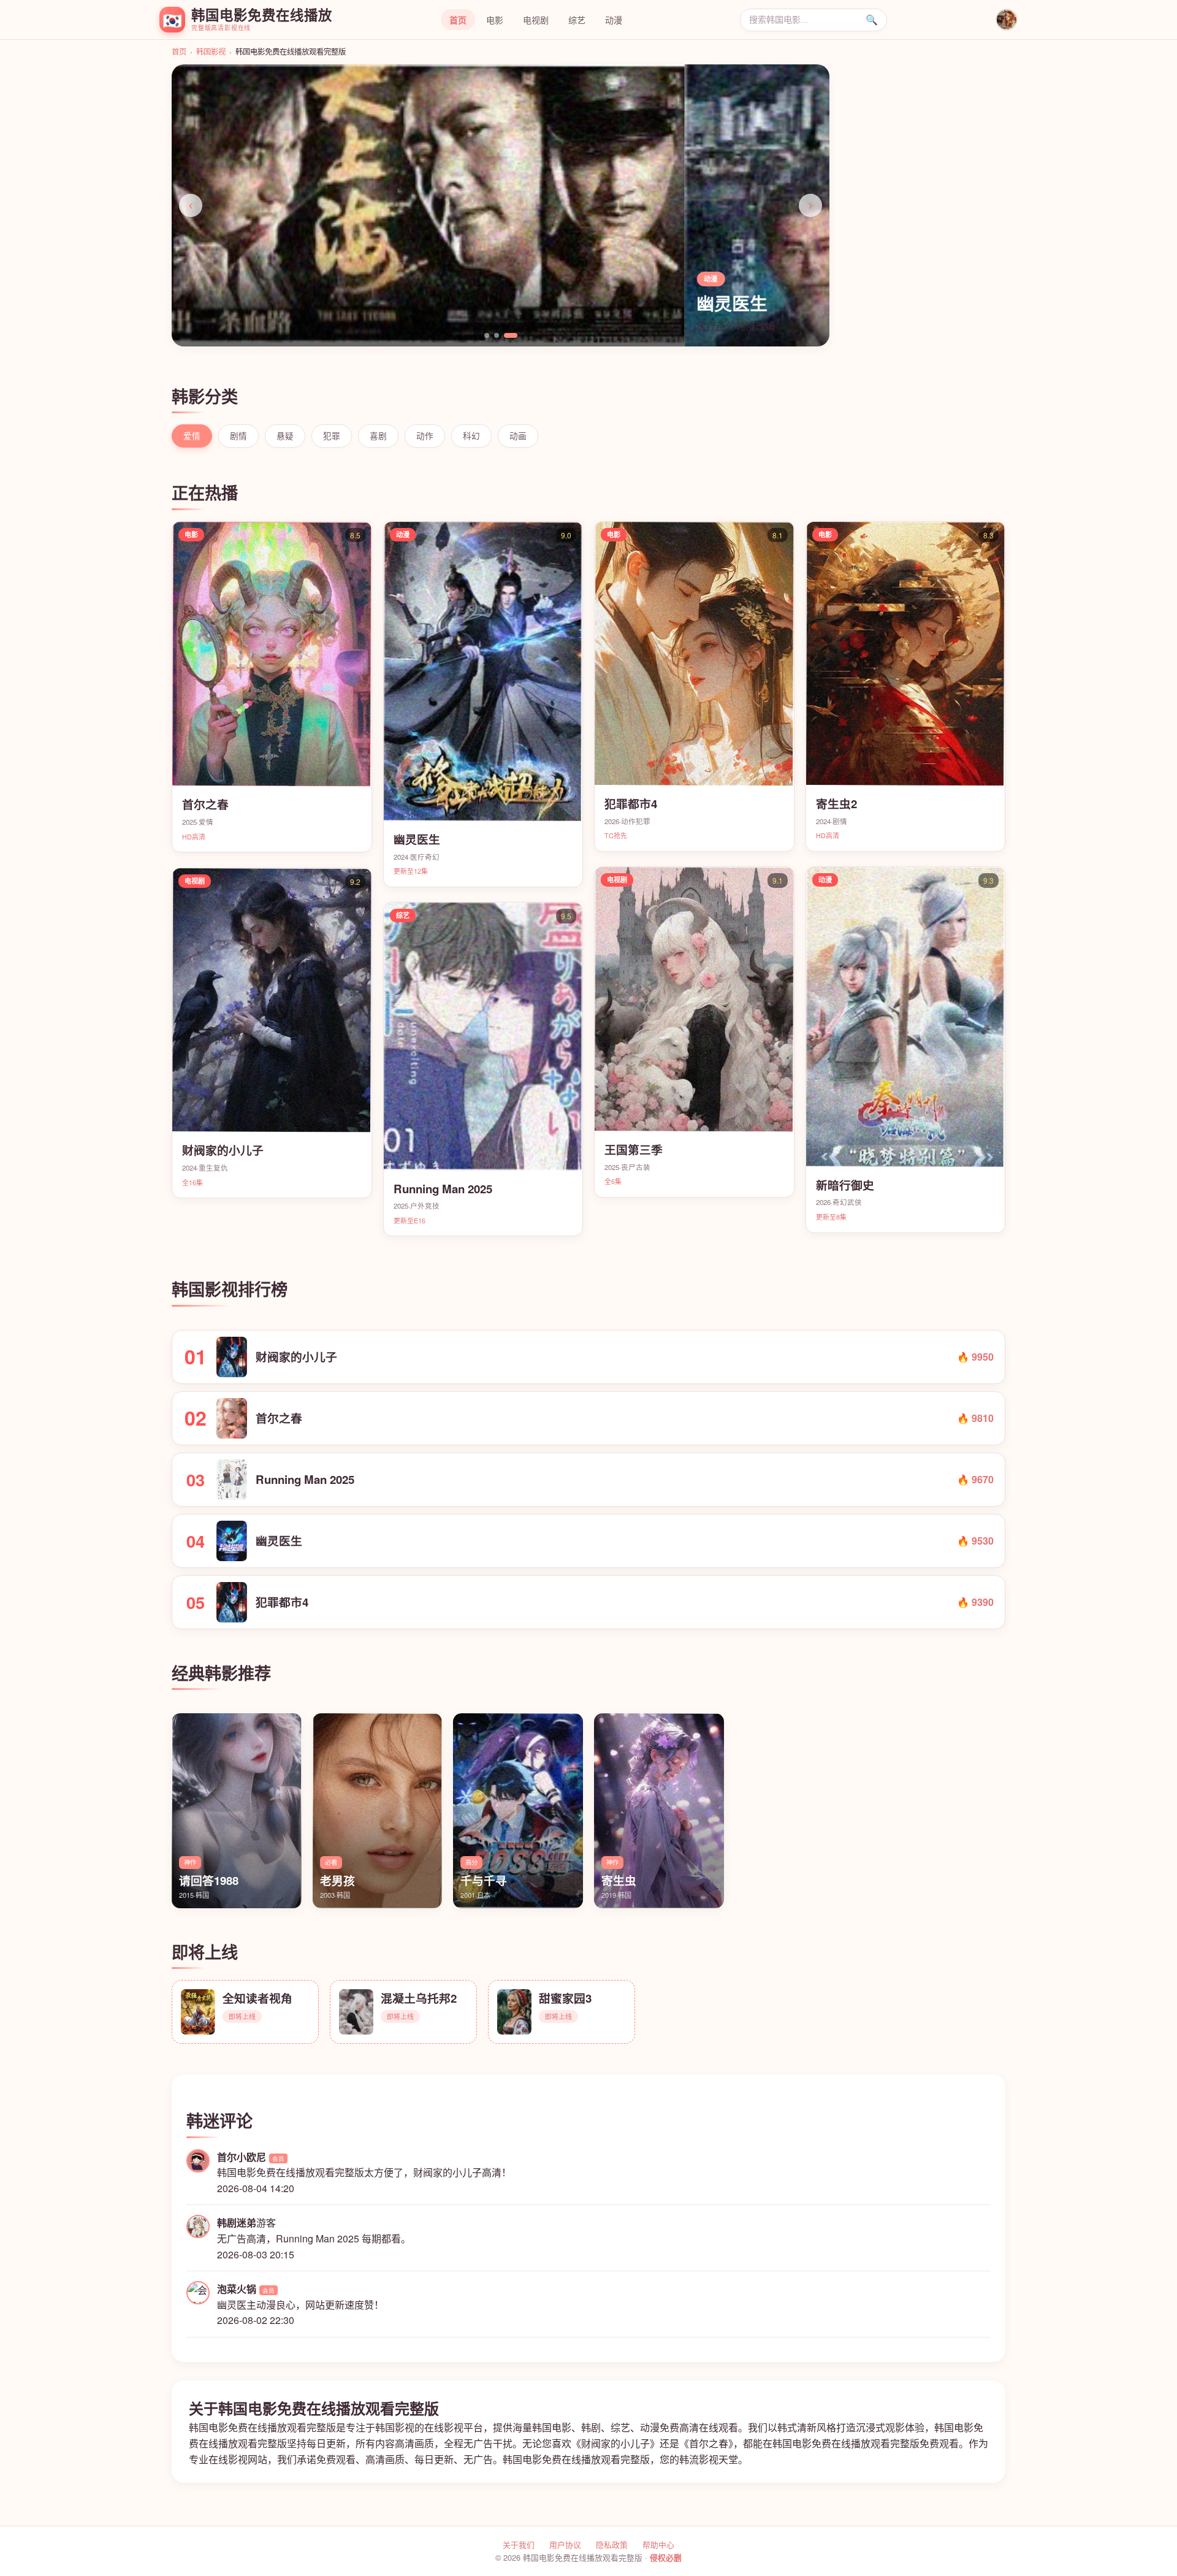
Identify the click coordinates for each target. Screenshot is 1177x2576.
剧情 (238, 435)
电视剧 (536, 20)
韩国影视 (211, 52)
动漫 (614, 20)
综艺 (577, 20)
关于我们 (519, 2544)
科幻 (471, 435)
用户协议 (565, 2544)
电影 (495, 20)
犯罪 (332, 435)
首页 (458, 20)
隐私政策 (612, 2544)
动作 (425, 435)
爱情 (192, 435)
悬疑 (285, 435)
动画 (518, 435)
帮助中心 (658, 2544)
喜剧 (378, 435)
